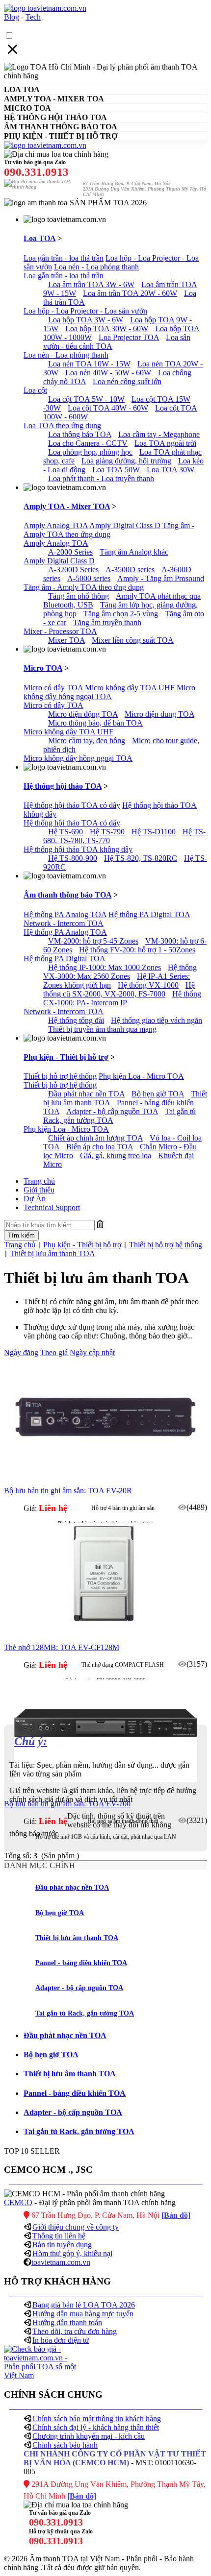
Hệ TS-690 (66, 832)
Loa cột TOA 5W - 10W (86, 399)
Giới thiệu (39, 1190)
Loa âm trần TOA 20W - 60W (130, 293)
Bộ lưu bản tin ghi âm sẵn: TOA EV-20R (68, 1491)
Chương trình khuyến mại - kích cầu (89, 2436)
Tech (33, 17)
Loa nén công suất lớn (127, 381)
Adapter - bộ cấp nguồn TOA (112, 1111)
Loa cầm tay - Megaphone (159, 434)
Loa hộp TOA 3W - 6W (86, 320)
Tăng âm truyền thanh (107, 622)
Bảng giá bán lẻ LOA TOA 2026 (84, 2305)
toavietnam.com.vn (61, 2262)
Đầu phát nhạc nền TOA (86, 1094)
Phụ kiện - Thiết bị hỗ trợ (66, 1057)
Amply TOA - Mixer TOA (67, 506)
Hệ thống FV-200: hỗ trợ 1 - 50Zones (137, 950)
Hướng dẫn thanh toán (67, 2322)
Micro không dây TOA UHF (130, 688)
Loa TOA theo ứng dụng (62, 425)
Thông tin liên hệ (59, 2236)
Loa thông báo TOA (80, 434)
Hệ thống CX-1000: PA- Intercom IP (122, 998)
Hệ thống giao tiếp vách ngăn (157, 1020)
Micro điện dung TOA (159, 714)
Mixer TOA (66, 640)
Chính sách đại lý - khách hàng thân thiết (96, 2427)
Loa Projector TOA (129, 337)
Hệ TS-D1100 (154, 832)
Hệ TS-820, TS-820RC (141, 858)
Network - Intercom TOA (64, 923)
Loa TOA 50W (116, 470)
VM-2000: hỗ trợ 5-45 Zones (93, 941)
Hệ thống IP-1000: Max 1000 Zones (105, 967)
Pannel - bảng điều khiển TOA (81, 1963)
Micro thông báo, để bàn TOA (95, 723)
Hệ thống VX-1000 (148, 985)
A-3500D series (130, 570)
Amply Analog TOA (56, 525)
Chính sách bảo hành (65, 2445)
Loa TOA (40, 238)
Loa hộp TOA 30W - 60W (107, 328)
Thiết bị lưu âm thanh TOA (53, 1253)
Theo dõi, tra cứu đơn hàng (75, 2331)
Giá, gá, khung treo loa (116, 1155)
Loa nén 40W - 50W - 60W (108, 373)
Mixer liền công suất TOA (133, 640)
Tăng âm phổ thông (79, 596)
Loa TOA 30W (171, 470)
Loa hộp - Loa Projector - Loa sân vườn (85, 311)
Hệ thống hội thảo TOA (63, 786)
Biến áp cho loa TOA (100, 1147)
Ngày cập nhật (92, 1352)
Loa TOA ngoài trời (165, 443)
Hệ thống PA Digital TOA (149, 914)
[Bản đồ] (176, 2215)
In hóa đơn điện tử (61, 2340)
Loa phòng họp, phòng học (90, 452)
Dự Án (35, 1199)
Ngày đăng (21, 1352)
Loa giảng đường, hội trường (126, 461)
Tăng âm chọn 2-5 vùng (121, 614)
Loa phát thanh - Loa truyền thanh (101, 478)
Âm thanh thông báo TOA (67, 895)
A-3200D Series (73, 570)
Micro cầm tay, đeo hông (87, 741)
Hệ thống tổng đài (76, 1020)
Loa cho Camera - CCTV (88, 443)
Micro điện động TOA (83, 714)
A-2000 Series (70, 552)
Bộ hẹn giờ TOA (158, 1094)
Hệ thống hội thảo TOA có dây (72, 805)
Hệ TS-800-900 (73, 858)
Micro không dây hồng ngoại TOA (109, 692)
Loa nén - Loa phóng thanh (96, 267)
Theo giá (54, 1352)
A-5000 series (89, 578)
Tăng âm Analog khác (134, 552)
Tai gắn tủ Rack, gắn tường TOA (85, 2013)
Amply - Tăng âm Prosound (161, 578)
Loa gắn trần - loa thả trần (64, 258)
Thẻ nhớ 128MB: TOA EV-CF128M (62, 1647)
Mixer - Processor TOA (60, 631)
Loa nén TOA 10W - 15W (89, 364)
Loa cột (35, 390)
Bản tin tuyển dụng (62, 2245)
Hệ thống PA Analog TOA (65, 914)
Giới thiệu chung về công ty (76, 2227)
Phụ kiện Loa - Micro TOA (141, 1076)
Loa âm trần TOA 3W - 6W (91, 284)
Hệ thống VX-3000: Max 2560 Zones (120, 972)
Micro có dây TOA (53, 688)
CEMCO (18, 2202)
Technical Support (52, 1207)
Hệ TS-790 (107, 832)
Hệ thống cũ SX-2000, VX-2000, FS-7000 (119, 989)
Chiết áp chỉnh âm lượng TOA (95, 1138)
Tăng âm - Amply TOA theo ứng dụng (109, 530)
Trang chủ (39, 1181)
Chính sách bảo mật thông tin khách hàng (97, 2418)
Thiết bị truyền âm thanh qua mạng (102, 1029)
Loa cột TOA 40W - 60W (108, 408)
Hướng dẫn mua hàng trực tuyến (83, 2314)
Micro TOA (43, 668)
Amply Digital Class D (125, 525)
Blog (12, 17)
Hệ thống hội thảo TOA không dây (78, 849)
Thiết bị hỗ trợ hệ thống (60, 1076)
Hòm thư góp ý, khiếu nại (72, 2253)
